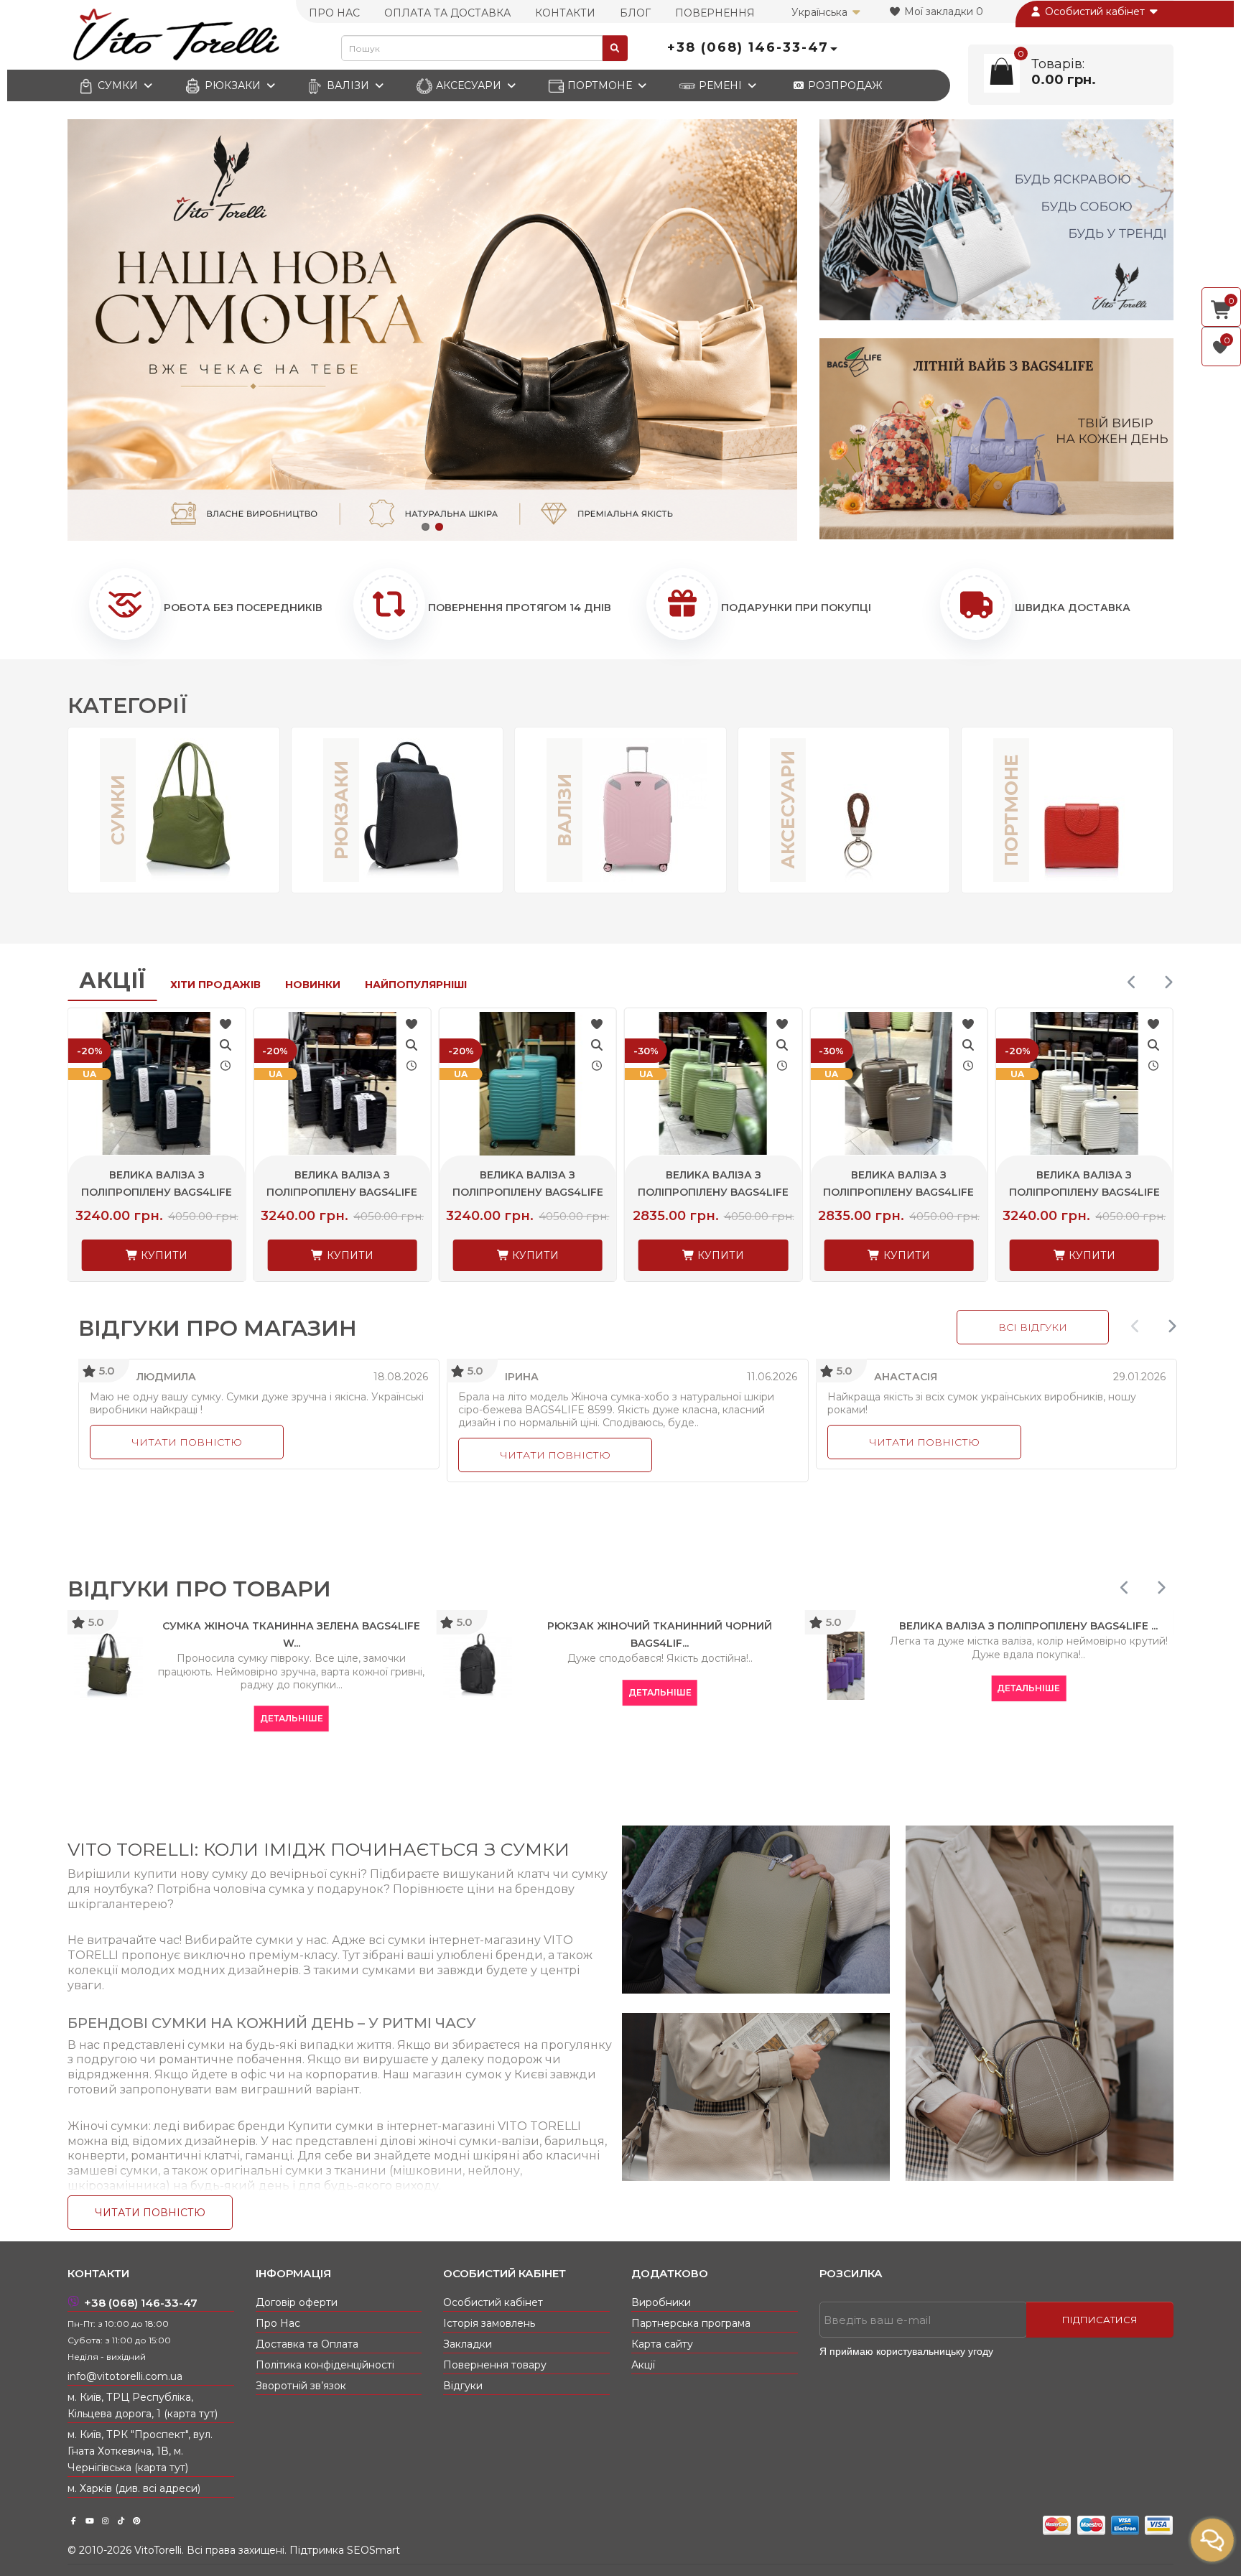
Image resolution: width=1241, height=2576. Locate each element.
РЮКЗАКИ (233, 85)
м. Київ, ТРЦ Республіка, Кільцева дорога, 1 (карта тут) (143, 2405)
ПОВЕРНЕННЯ (715, 13)
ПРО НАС (334, 13)
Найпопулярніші (416, 985)
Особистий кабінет (1095, 11)
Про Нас (278, 2323)
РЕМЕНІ (720, 85)
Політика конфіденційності (325, 2365)
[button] (426, 527)
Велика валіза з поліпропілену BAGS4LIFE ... (157, 1192)
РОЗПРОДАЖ (843, 85)
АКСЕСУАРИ (469, 85)
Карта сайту (662, 2344)
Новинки (313, 985)
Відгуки (463, 2386)
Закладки (468, 2344)
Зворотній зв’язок (301, 2386)
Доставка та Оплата (307, 2344)
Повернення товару (495, 2365)
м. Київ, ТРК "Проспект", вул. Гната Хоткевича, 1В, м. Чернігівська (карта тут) (140, 2451)
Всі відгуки (1033, 1327)
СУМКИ (118, 85)
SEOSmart (373, 2550)
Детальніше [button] (90, 1718)
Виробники (661, 2302)
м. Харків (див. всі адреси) (134, 2488)
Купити (163, 1255)
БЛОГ (635, 13)
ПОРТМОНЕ (600, 85)
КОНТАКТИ (565, 13)
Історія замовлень (489, 2323)
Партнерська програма (691, 2323)
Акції (112, 981)
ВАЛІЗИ (348, 85)
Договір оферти (297, 2302)
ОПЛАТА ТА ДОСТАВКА (447, 13)
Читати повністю (187, 1442)
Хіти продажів (215, 985)
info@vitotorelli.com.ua (125, 2376)
